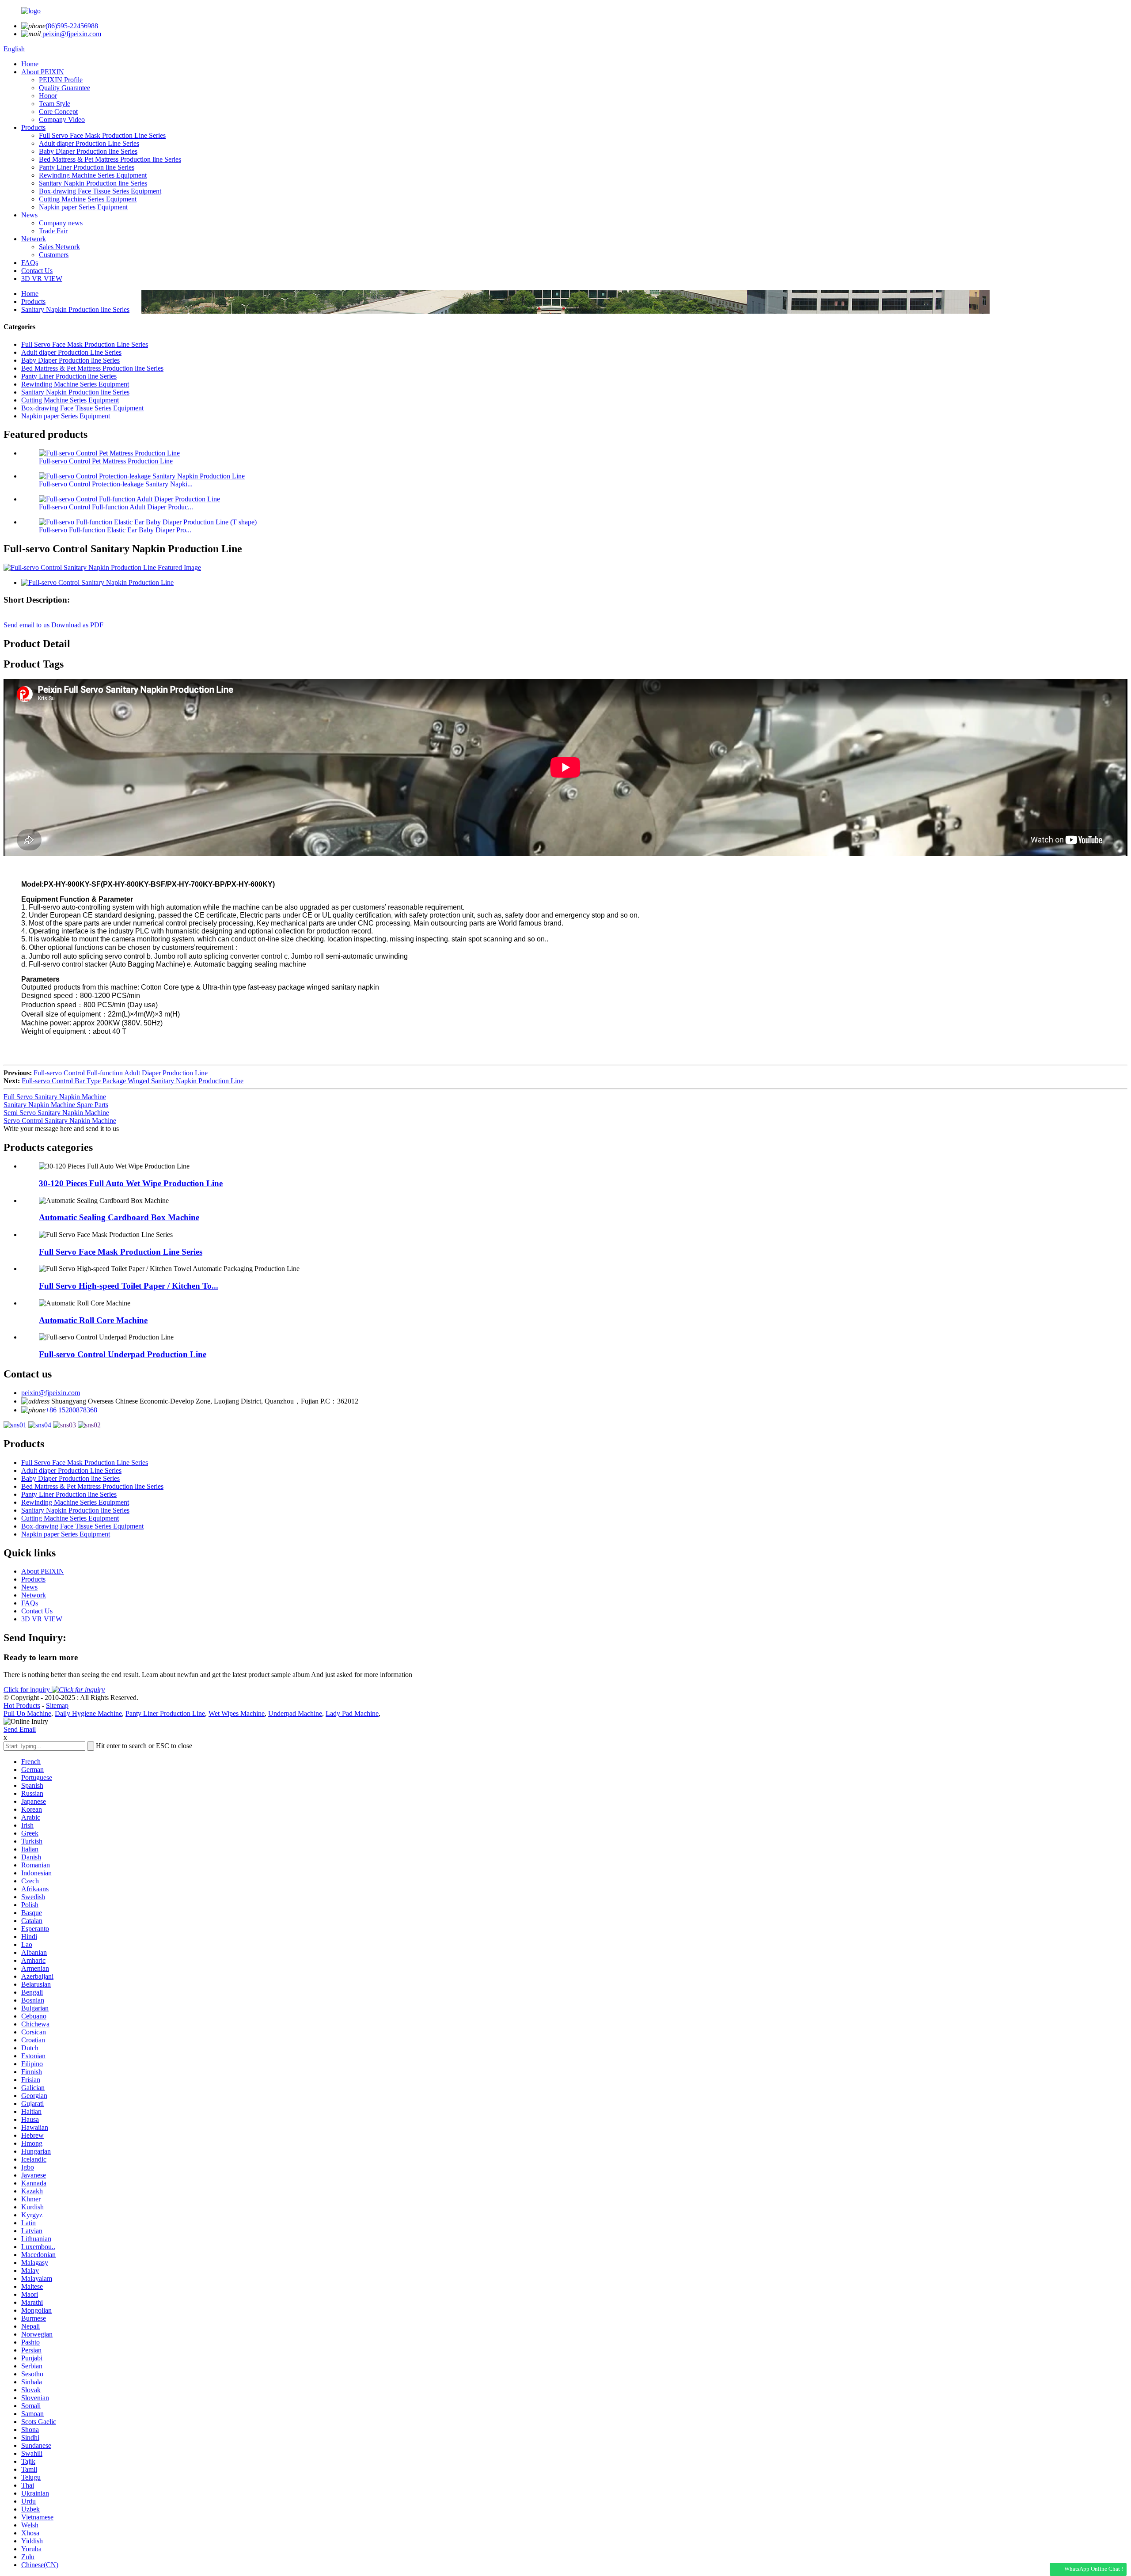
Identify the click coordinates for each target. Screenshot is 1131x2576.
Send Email (20, 1729)
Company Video (62, 120)
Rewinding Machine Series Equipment (93, 175)
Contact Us (37, 271)
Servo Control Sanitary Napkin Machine (60, 1121)
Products (33, 127)
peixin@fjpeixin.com (71, 34)
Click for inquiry (28, 1690)
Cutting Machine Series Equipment (88, 199)
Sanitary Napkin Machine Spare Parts (56, 1105)
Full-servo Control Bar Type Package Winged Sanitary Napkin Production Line (133, 1081)
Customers (54, 255)
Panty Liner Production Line (165, 1713)
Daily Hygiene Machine (88, 1713)
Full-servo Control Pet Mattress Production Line (106, 461)
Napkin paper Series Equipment (83, 207)
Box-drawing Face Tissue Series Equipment (100, 191)
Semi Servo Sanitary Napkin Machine (56, 1113)
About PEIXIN (43, 72)
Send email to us (27, 625)
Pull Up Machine (27, 1713)
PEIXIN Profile (61, 80)
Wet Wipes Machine (237, 1713)
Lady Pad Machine (352, 1713)
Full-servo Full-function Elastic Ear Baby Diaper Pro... (115, 530)
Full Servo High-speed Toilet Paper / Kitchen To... (129, 1286)
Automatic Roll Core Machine (93, 1320)
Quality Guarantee (65, 88)
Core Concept (58, 112)
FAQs (30, 263)
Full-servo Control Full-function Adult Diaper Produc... (116, 507)
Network (34, 239)
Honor (48, 96)
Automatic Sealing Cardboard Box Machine (119, 1217)
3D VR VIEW (42, 279)
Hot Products (22, 1705)
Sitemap (57, 1705)
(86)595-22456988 (72, 26)
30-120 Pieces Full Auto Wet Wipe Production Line (131, 1183)
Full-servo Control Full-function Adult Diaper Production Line (121, 1073)
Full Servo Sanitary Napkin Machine (55, 1097)
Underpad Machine (295, 1713)
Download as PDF (77, 625)
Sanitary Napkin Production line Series (93, 183)
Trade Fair (53, 231)
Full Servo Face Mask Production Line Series (102, 135)
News (29, 215)
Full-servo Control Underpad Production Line (123, 1354)
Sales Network (59, 247)
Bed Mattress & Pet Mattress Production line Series (110, 159)
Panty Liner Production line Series (87, 167)
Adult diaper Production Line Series (89, 143)
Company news (61, 223)
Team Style (55, 104)
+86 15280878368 (71, 1410)
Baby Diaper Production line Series (88, 151)
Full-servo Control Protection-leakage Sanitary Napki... (116, 484)
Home (30, 64)
